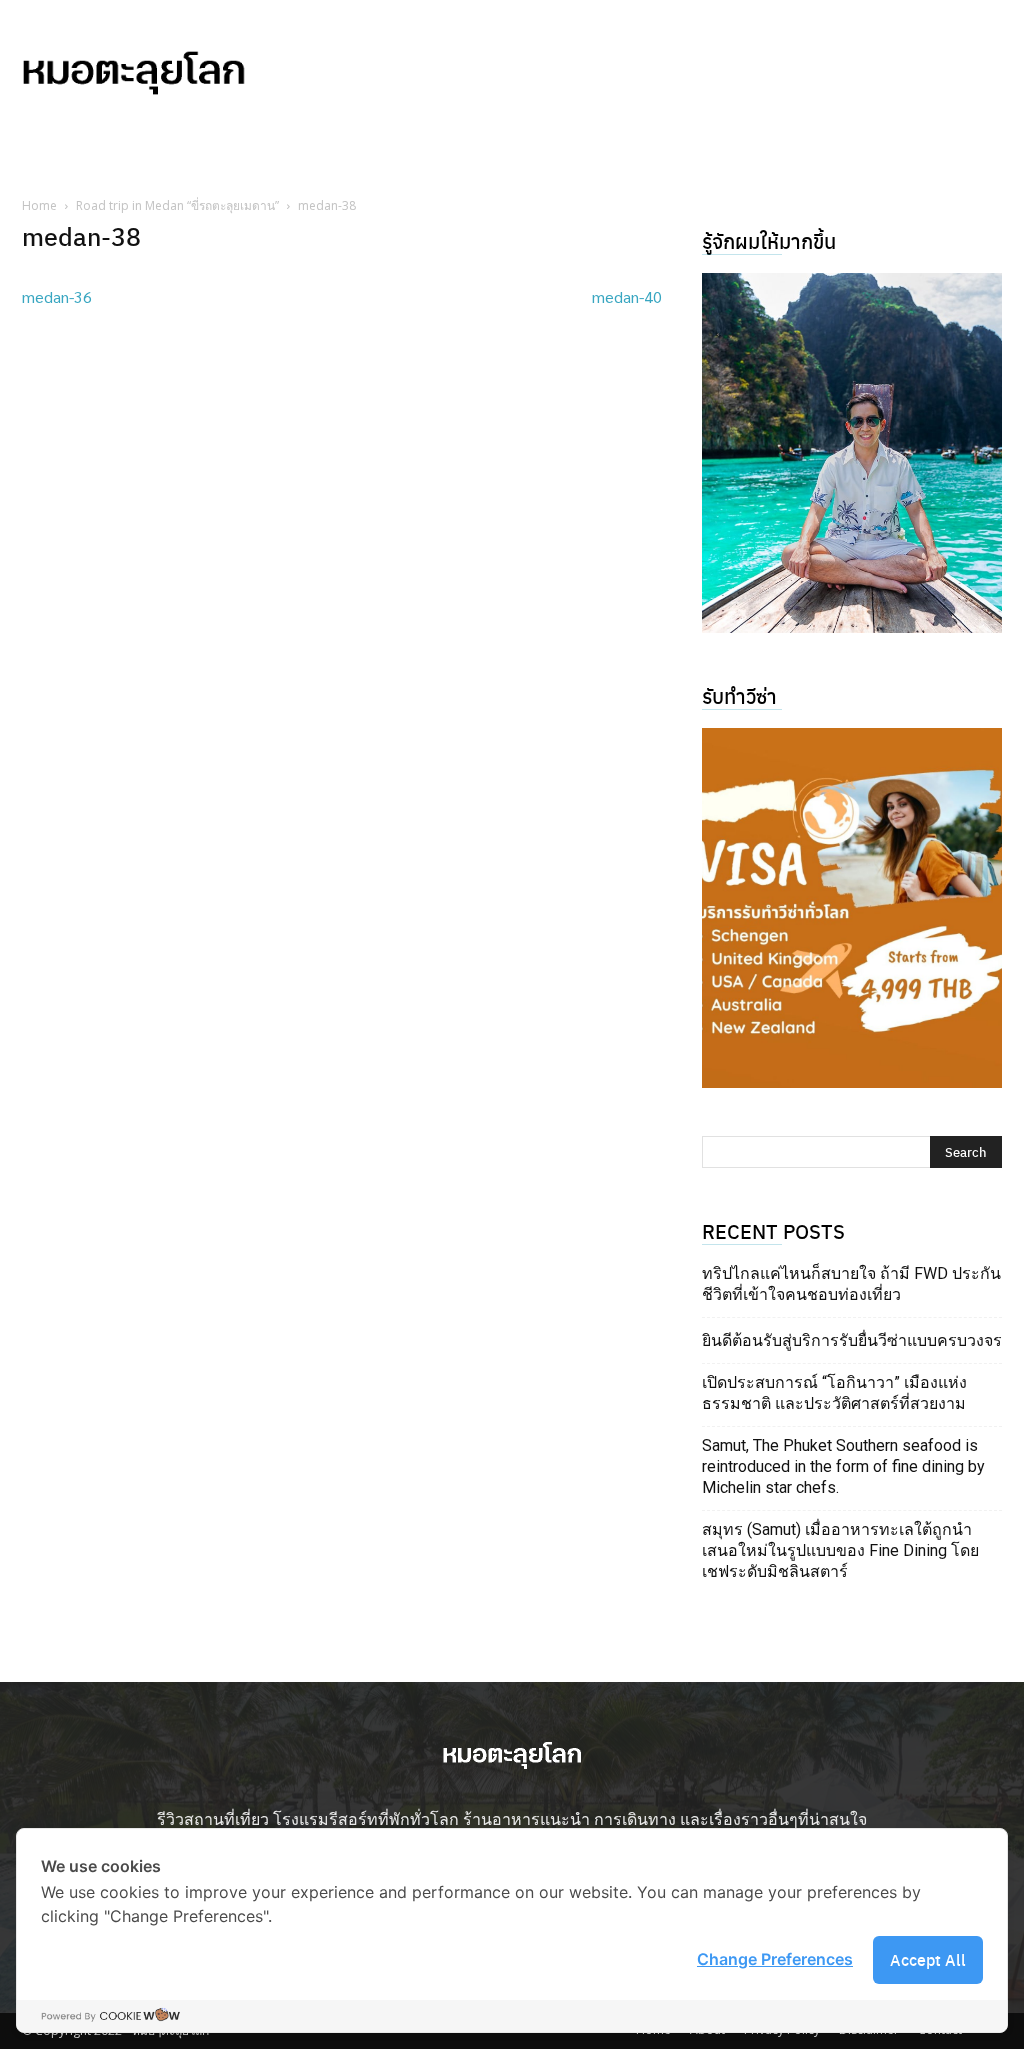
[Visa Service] (852, 908)
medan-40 (627, 296)
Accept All (928, 1959)
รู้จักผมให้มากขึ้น (769, 240)
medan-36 (57, 296)
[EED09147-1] (852, 453)
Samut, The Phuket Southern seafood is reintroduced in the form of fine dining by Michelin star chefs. (843, 1466)
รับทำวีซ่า (739, 695)
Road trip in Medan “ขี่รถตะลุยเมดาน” (177, 205)
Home (39, 205)
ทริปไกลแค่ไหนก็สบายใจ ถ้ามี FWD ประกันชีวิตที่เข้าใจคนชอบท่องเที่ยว (851, 1284)
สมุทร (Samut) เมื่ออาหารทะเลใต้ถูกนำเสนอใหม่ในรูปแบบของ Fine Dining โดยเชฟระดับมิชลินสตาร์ (840, 1550)
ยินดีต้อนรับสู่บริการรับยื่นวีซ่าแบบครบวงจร (852, 1340)
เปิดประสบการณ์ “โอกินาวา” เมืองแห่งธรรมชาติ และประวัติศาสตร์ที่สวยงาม (834, 1393)
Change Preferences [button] (775, 1959)
